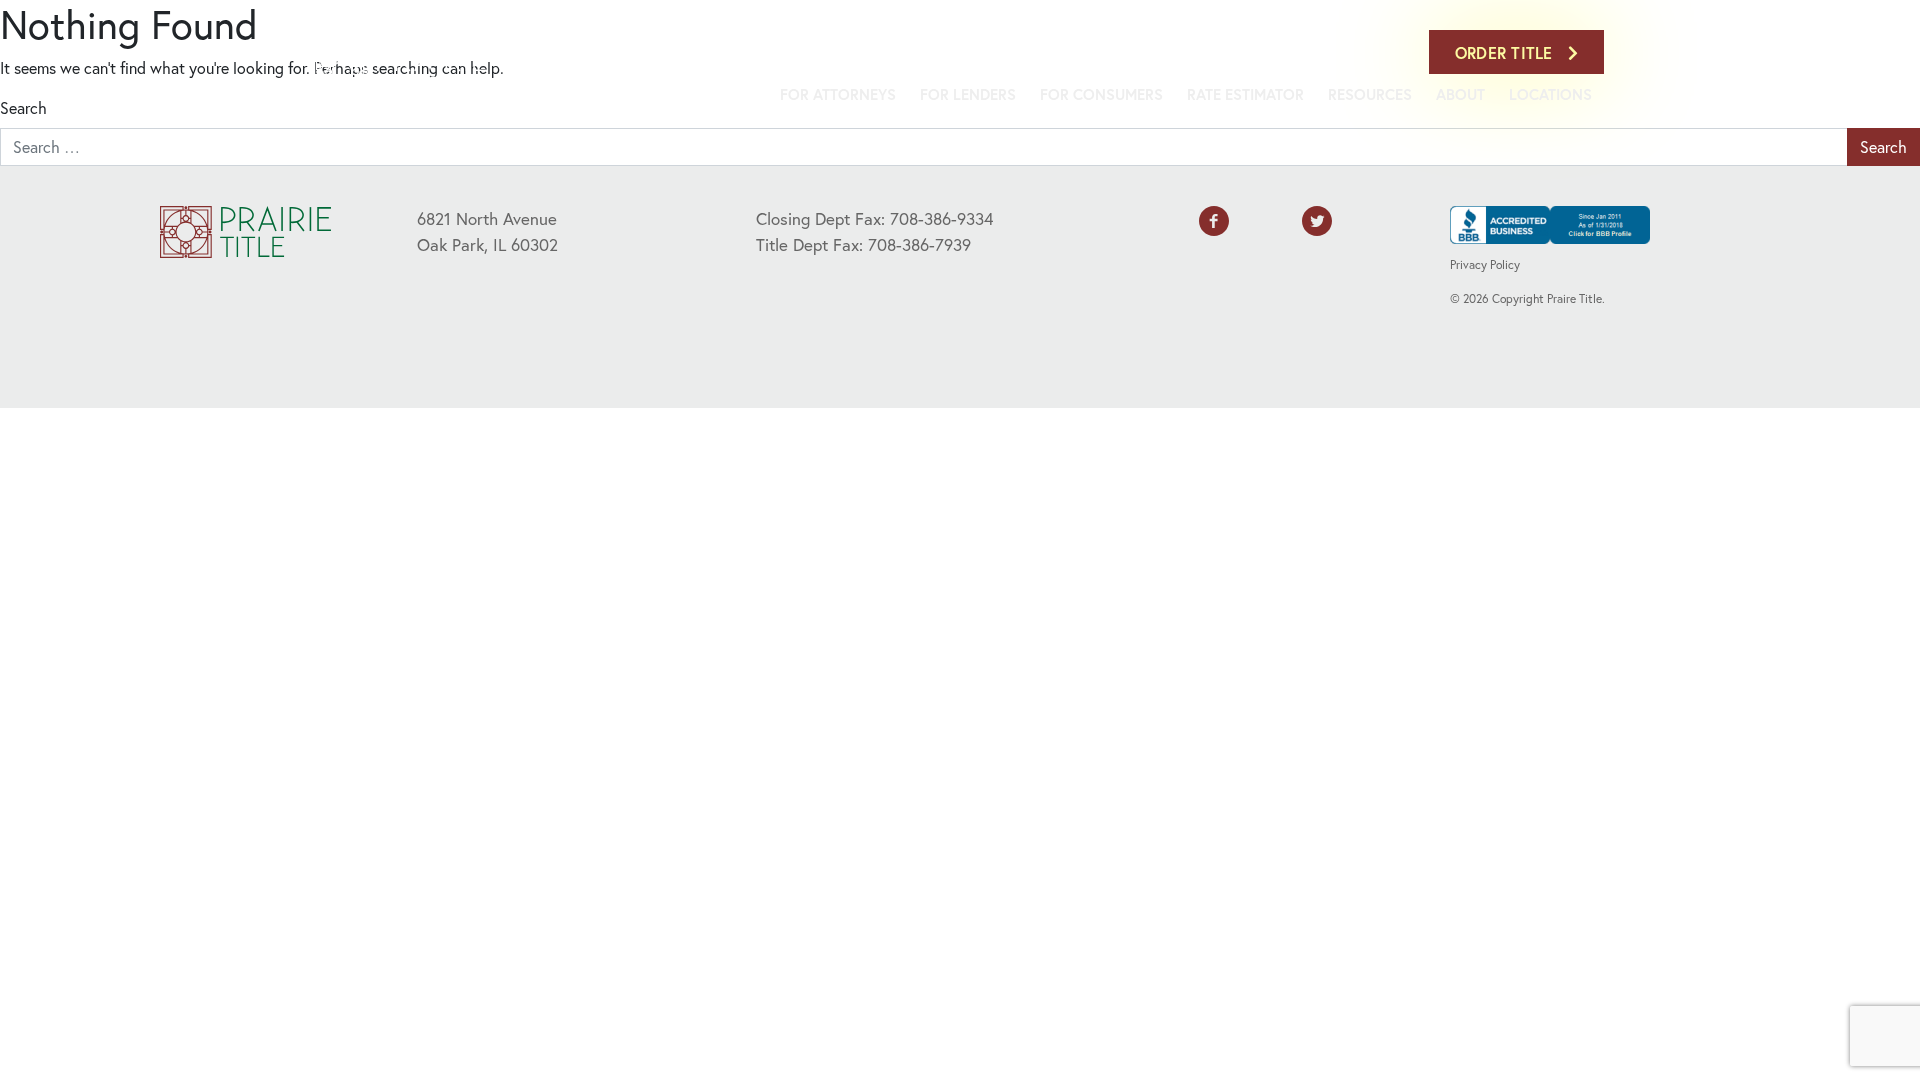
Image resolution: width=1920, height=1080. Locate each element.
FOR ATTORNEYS (838, 94)
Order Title (1506, 52)
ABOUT (1460, 94)
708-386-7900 (1369, 52)
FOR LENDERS (968, 94)
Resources (1370, 94)
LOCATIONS (1550, 94)
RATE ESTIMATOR (1245, 94)
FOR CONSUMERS (1101, 94)
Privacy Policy (1485, 264)
